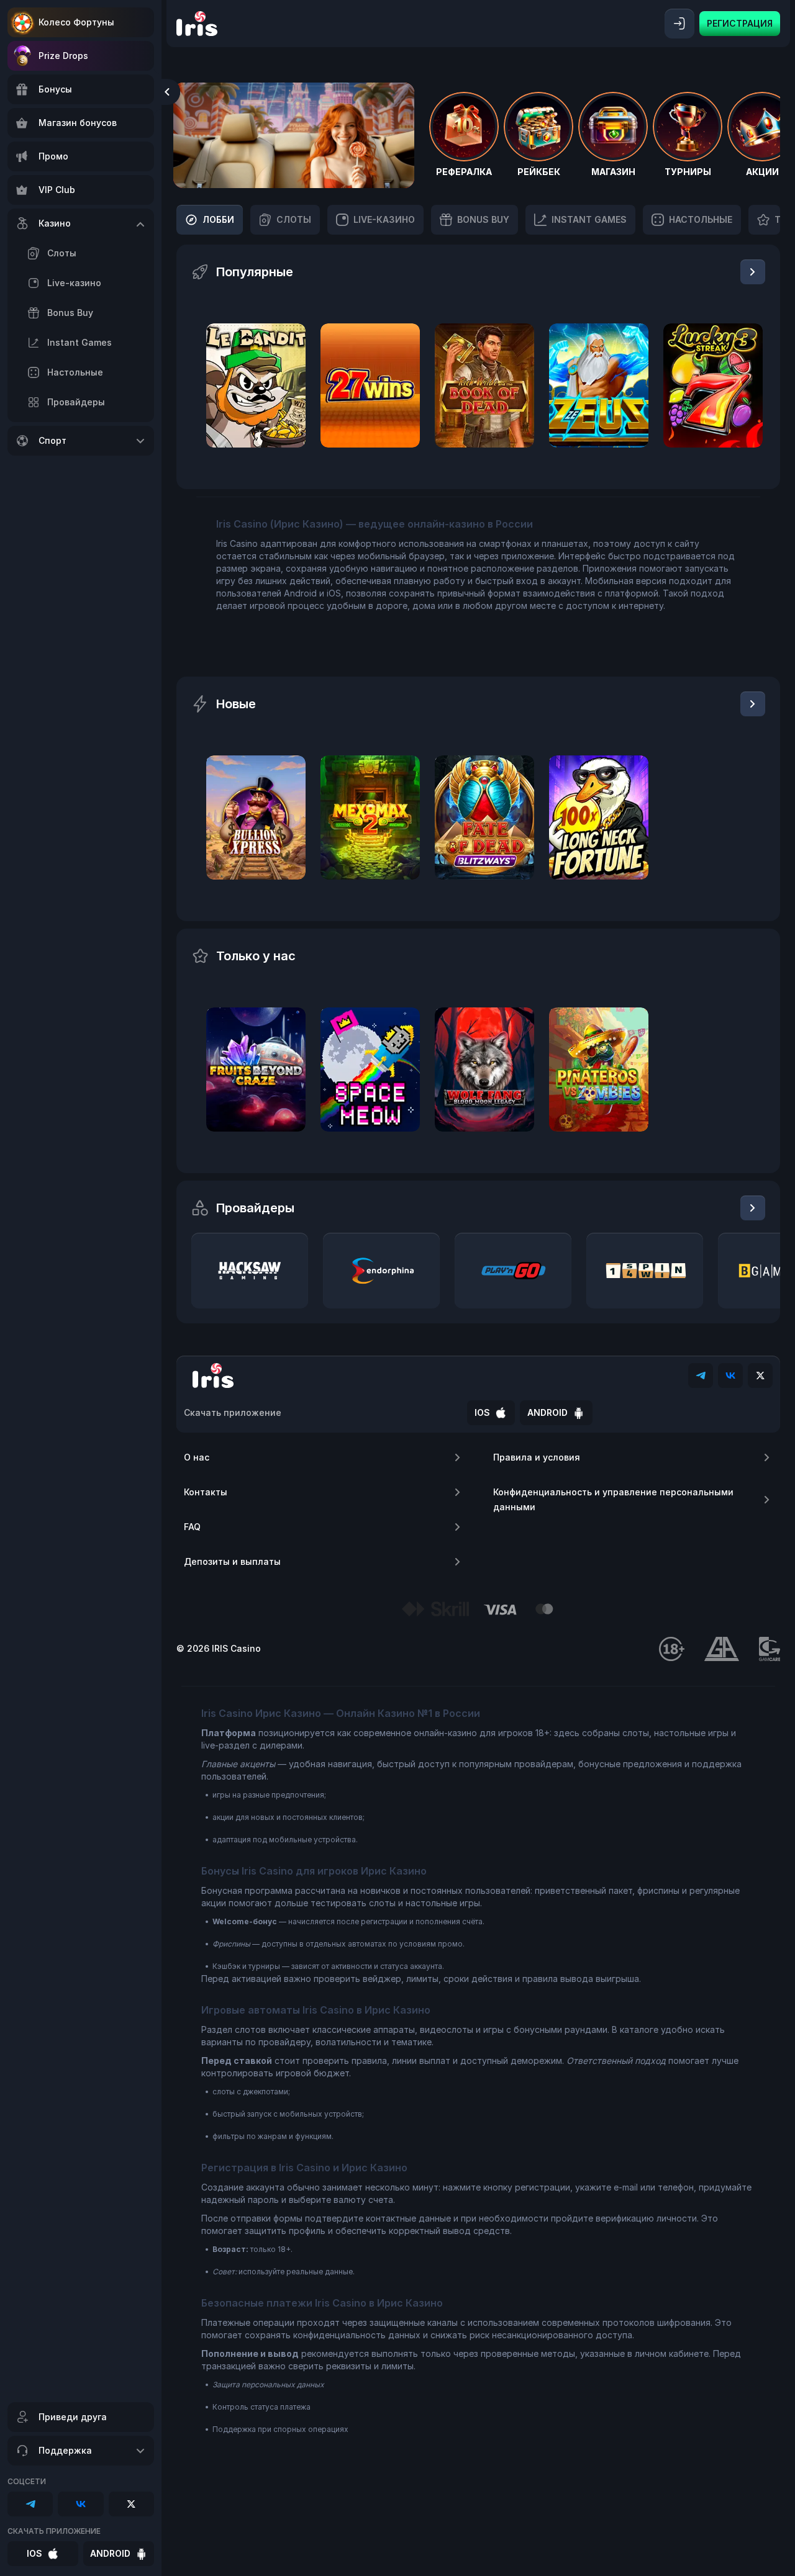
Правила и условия (537, 1457)
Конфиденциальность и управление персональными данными (613, 1499)
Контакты (206, 1492)
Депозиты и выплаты (232, 1561)
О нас (197, 1457)
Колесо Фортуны (76, 22)
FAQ (192, 1527)
